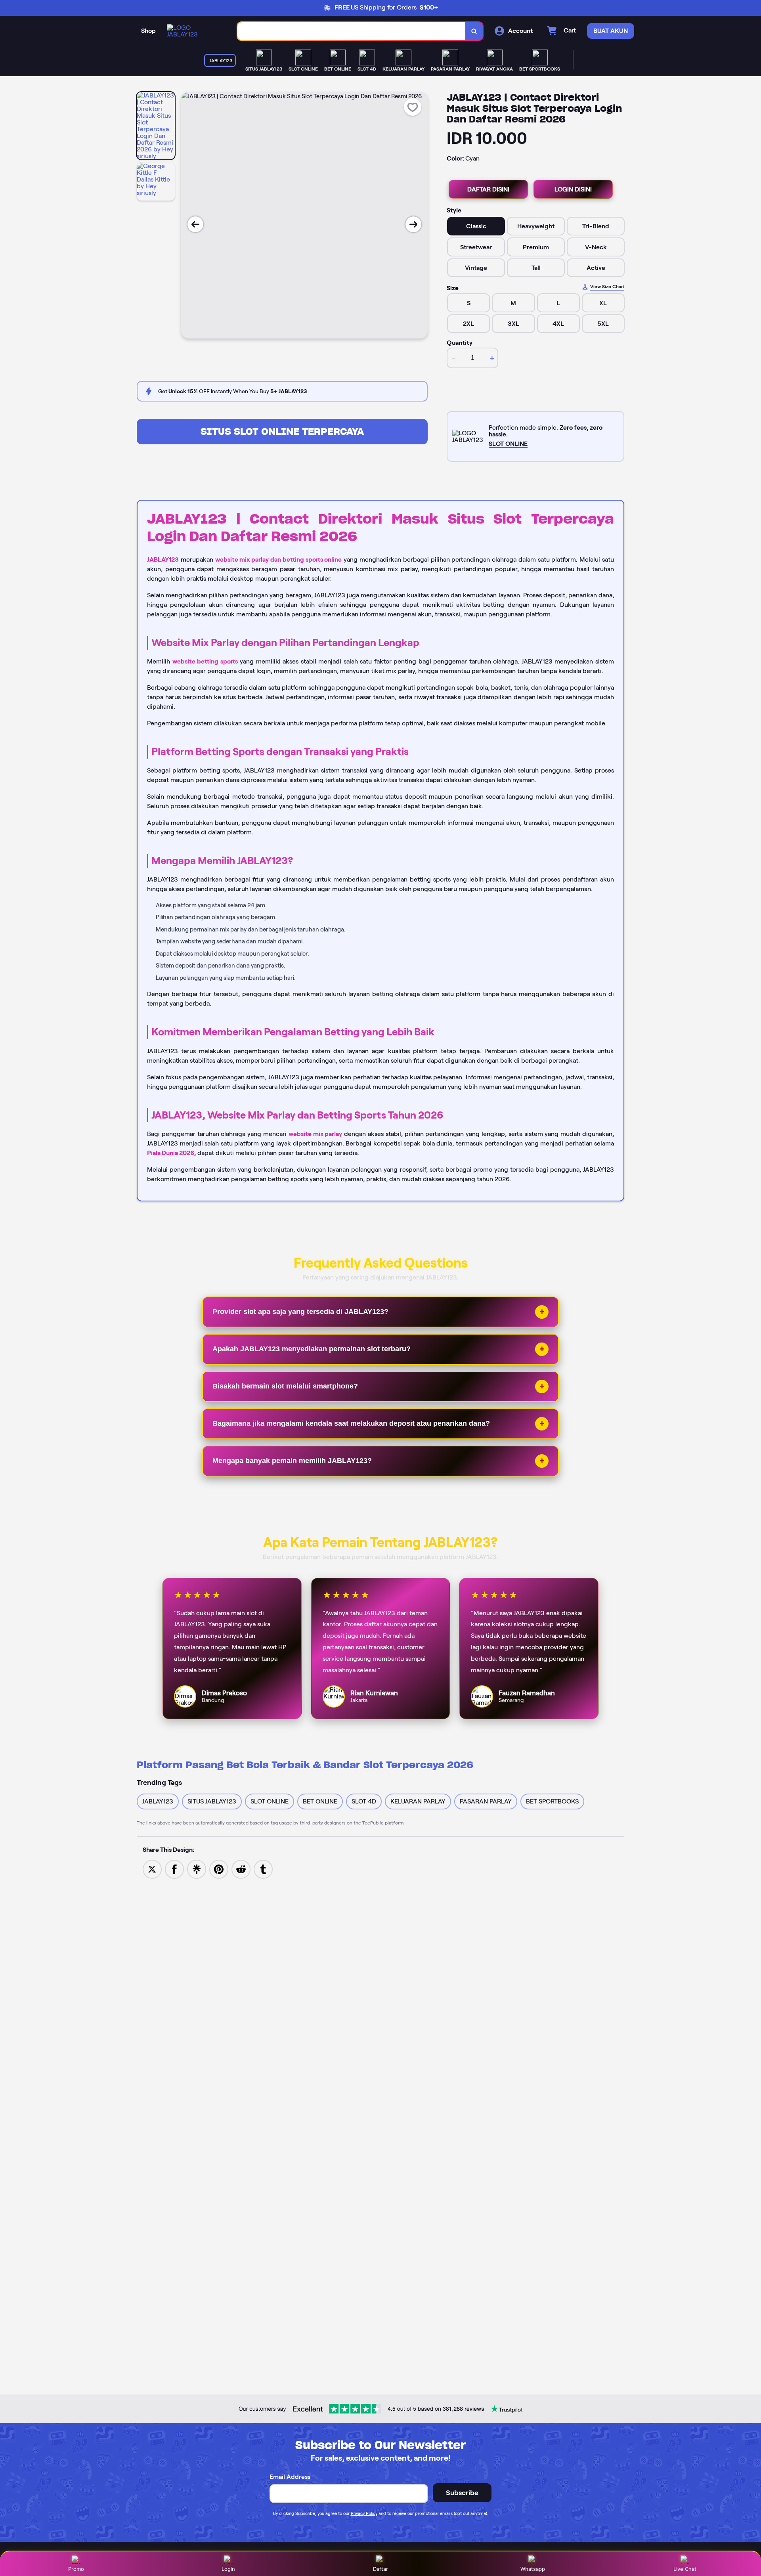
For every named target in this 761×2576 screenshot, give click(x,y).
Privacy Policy (364, 2513)
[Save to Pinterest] (219, 1869)
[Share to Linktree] (197, 1869)
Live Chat (685, 2569)
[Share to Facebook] (174, 1869)
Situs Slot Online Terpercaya (282, 431)
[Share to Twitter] (152, 1869)
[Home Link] (194, 31)
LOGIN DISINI (573, 189)
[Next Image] (413, 224)
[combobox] (352, 31)
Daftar (380, 2569)
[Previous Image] (195, 224)
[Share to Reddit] (241, 1869)
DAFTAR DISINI (488, 189)
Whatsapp (533, 2569)
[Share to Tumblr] (263, 1869)
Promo (76, 2569)
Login (228, 2569)
